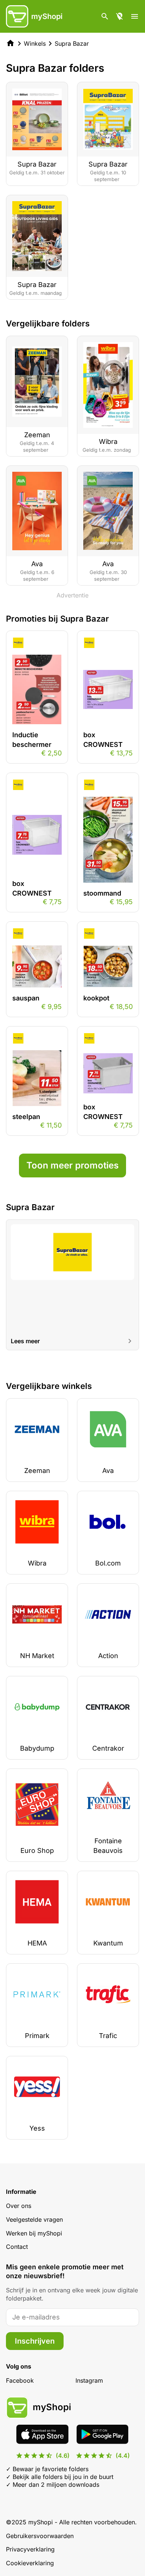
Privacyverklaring (30, 2549)
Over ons (19, 2206)
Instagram (89, 2380)
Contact (17, 2247)
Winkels (35, 43)
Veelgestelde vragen (34, 2219)
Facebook (20, 2380)
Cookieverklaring (30, 2563)
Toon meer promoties (72, 1165)
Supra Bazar (72, 43)
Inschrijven (35, 2341)
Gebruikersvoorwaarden (40, 2536)
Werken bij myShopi (34, 2233)
